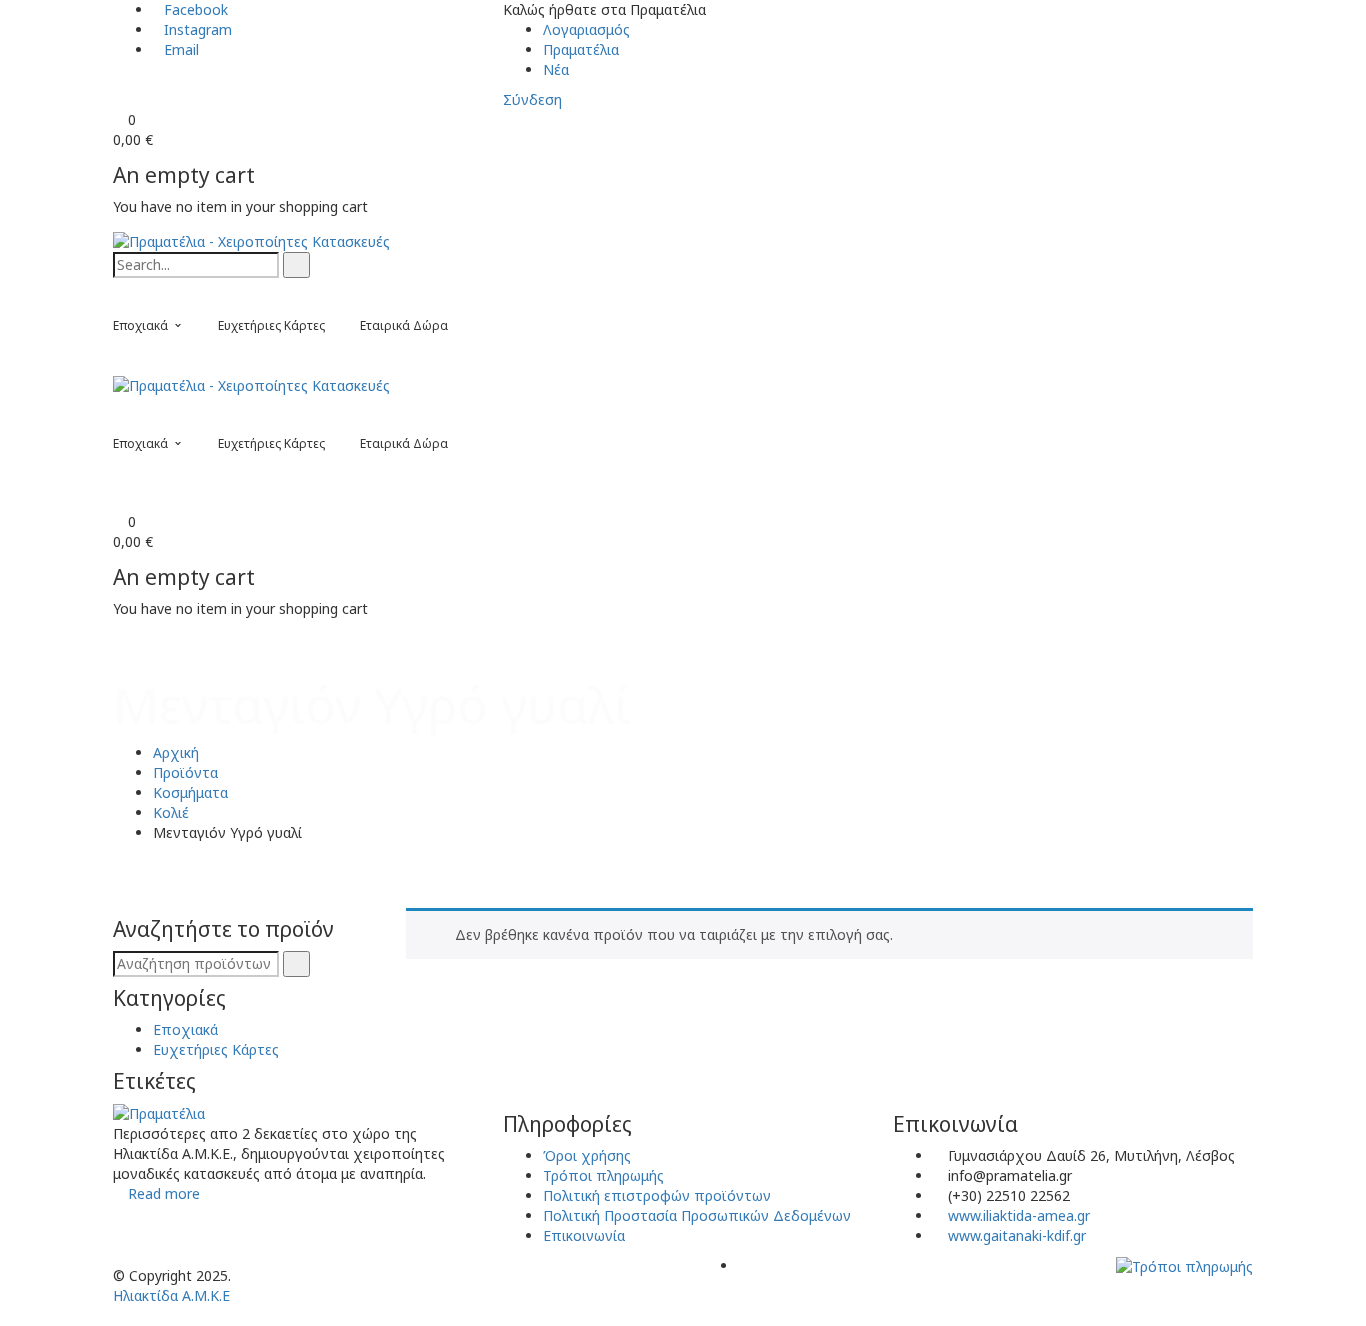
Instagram (198, 29)
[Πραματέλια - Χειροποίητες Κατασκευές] (251, 240)
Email (181, 49)
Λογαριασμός (586, 29)
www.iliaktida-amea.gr (1019, 1215)
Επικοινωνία (584, 1235)
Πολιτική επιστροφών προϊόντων (657, 1195)
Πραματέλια (581, 49)
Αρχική (176, 752)
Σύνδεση (532, 99)
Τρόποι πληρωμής (603, 1175)
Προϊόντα (185, 772)
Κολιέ (171, 812)
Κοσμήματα (190, 792)
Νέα (556, 69)
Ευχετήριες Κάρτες (216, 1049)
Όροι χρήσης (587, 1155)
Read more (164, 1193)
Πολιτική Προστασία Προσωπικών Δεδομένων (697, 1215)
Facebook (196, 9)
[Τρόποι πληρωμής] (1184, 1265)
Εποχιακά (185, 1029)
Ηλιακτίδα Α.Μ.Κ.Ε (171, 1295)
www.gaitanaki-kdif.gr (1017, 1235)
